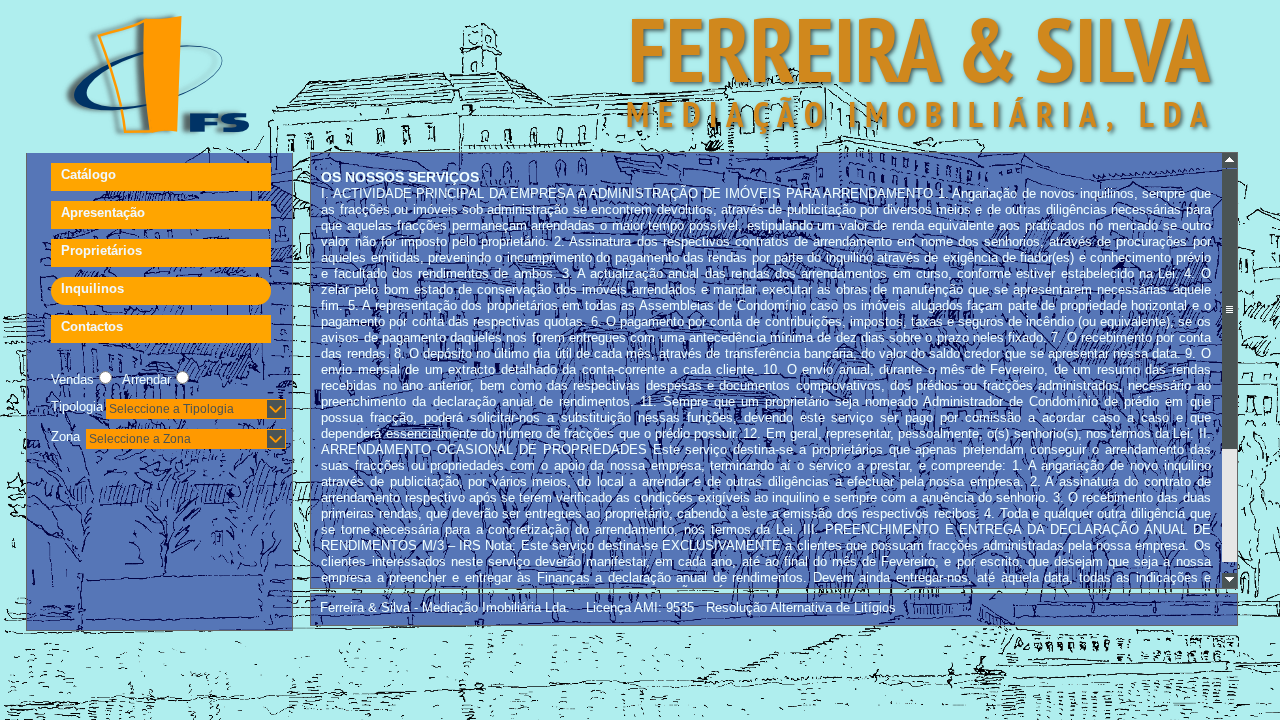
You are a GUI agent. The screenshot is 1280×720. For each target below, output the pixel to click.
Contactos (92, 326)
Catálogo (88, 174)
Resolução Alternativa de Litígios (801, 607)
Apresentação (103, 212)
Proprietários (101, 250)
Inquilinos (92, 288)
